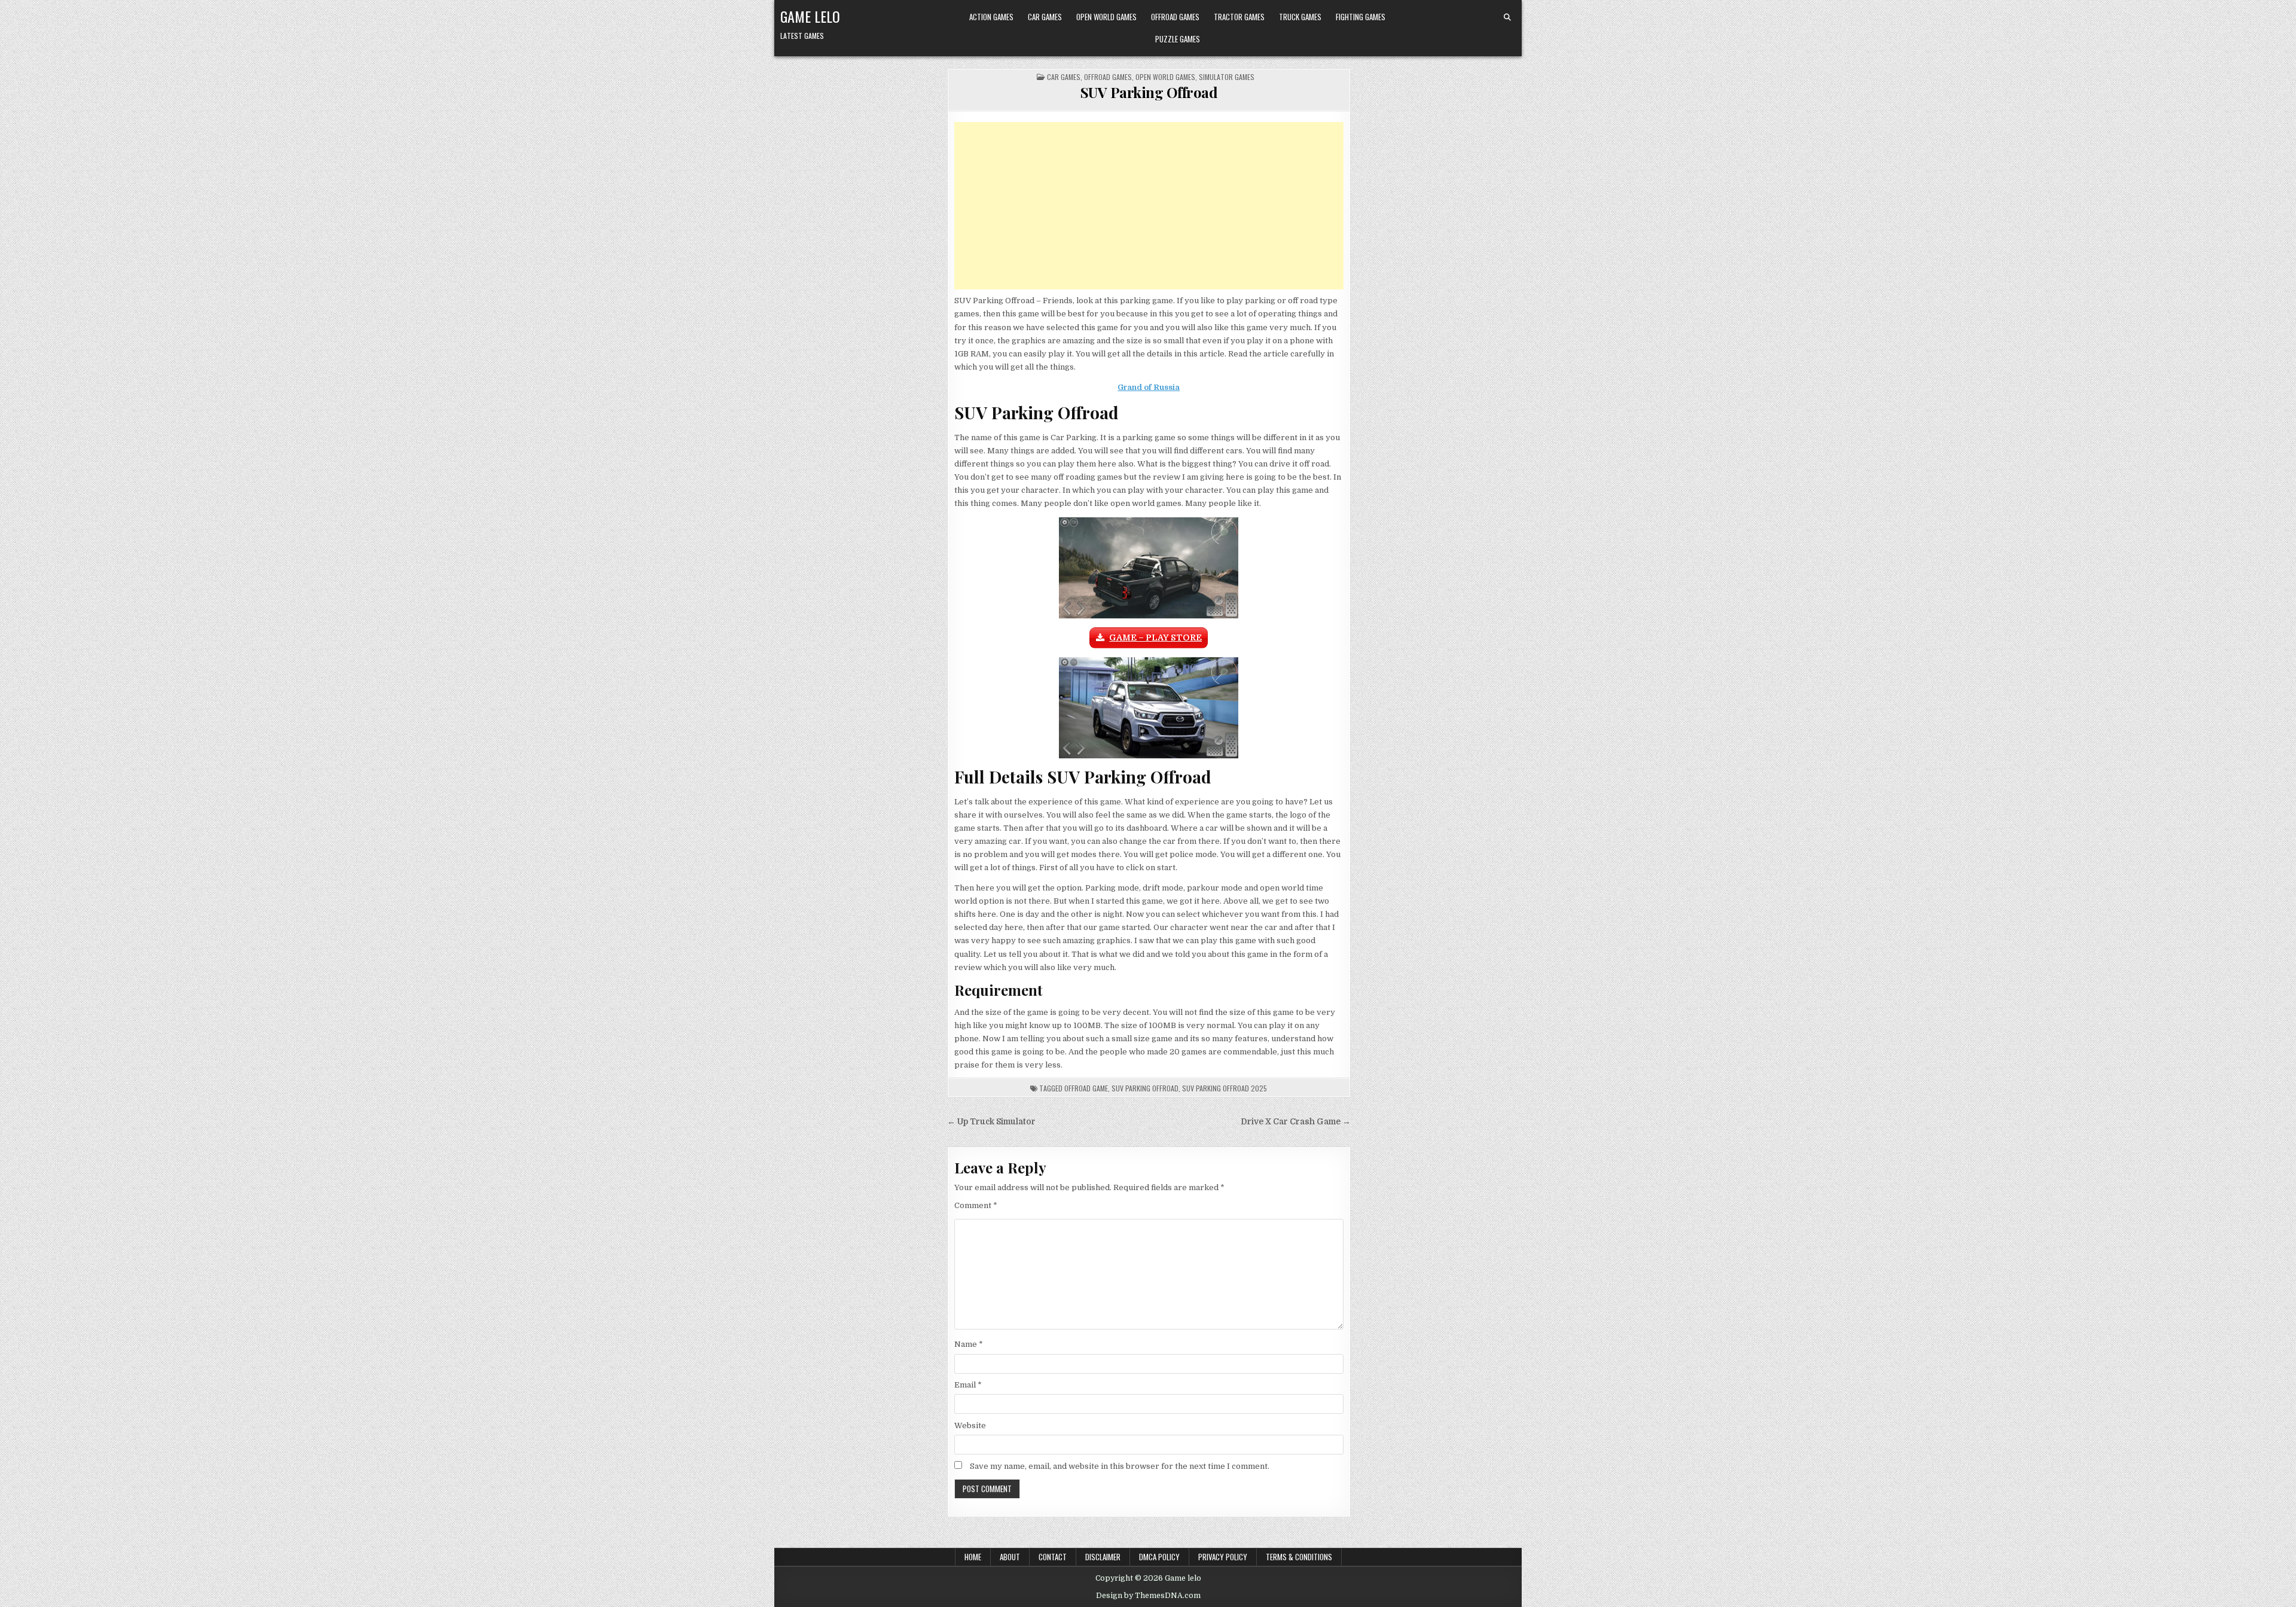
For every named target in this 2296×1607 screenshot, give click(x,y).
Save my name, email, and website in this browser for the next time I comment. (1120, 1466)
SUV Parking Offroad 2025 (1225, 1088)
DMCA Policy (1159, 1557)
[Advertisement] (1149, 206)
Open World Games (1106, 17)
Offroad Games (1175, 17)
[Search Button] (1507, 17)
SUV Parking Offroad (1149, 92)
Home (973, 1557)
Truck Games (1300, 17)
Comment (976, 1205)
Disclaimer (1103, 1557)
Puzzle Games (1178, 39)
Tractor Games (1239, 17)
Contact (1053, 1557)
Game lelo (810, 16)
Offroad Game (1086, 1088)
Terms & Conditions (1299, 1557)
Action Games (991, 17)
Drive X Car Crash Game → (1296, 1122)
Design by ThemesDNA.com (1148, 1596)
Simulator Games (1227, 77)
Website (970, 1425)
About (1010, 1557)
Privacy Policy (1223, 1557)
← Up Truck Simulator (991, 1122)
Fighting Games (1361, 17)
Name (969, 1344)
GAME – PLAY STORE (1155, 638)
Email (968, 1385)
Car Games (1045, 17)
